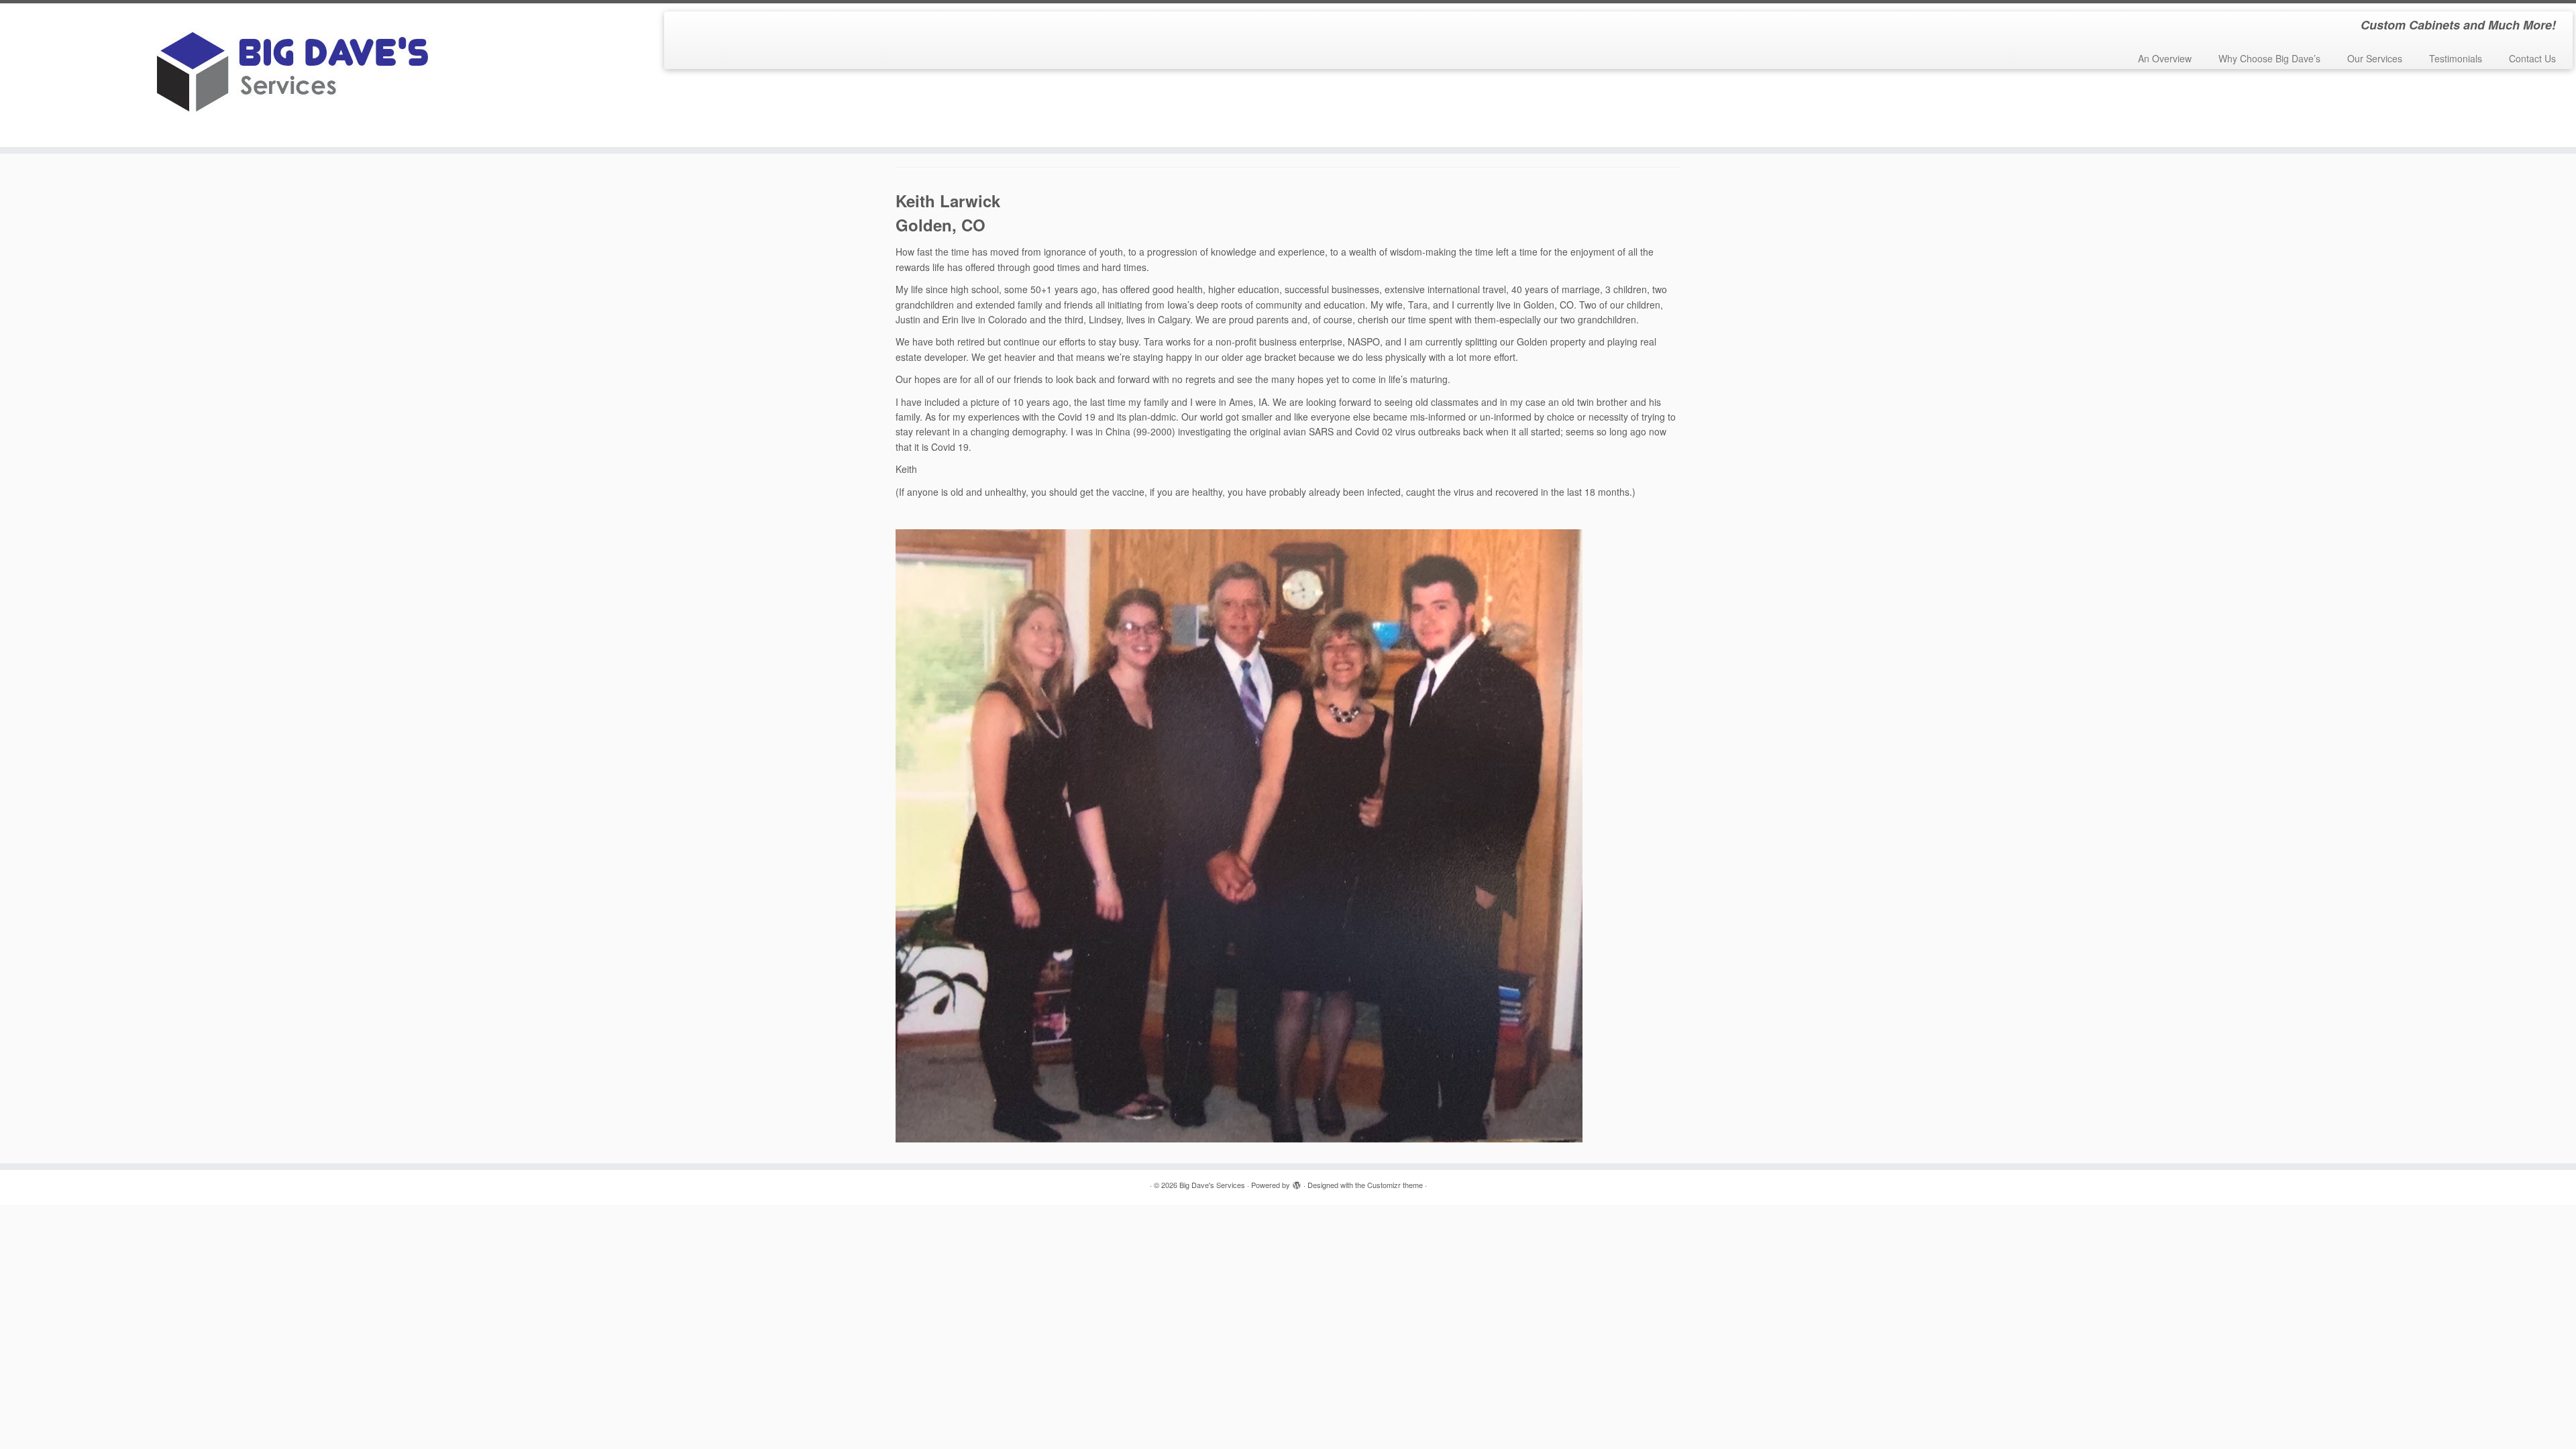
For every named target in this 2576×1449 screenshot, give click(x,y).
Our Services (2375, 58)
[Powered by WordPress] (1297, 1182)
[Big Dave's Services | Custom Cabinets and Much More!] (297, 75)
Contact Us (2532, 58)
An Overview (2165, 58)
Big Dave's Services (1212, 1185)
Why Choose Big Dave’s (2269, 58)
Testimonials (2456, 58)
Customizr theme (1395, 1185)
